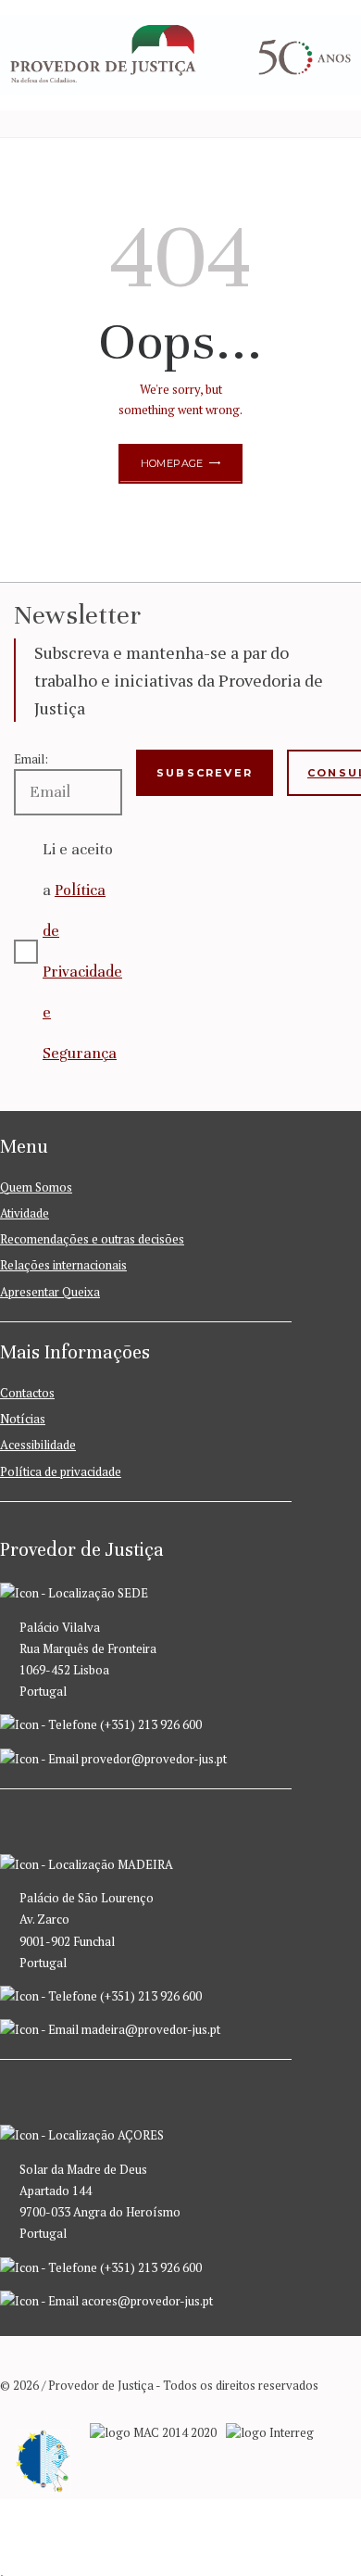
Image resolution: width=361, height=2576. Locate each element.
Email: (31, 759)
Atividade (25, 1213)
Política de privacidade (61, 1471)
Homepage (172, 463)
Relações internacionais (63, 1265)
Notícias (23, 1419)
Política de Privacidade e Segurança (82, 972)
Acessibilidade (38, 1445)
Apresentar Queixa (50, 1292)
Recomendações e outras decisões (92, 1239)
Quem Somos (36, 1187)
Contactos (27, 1393)
